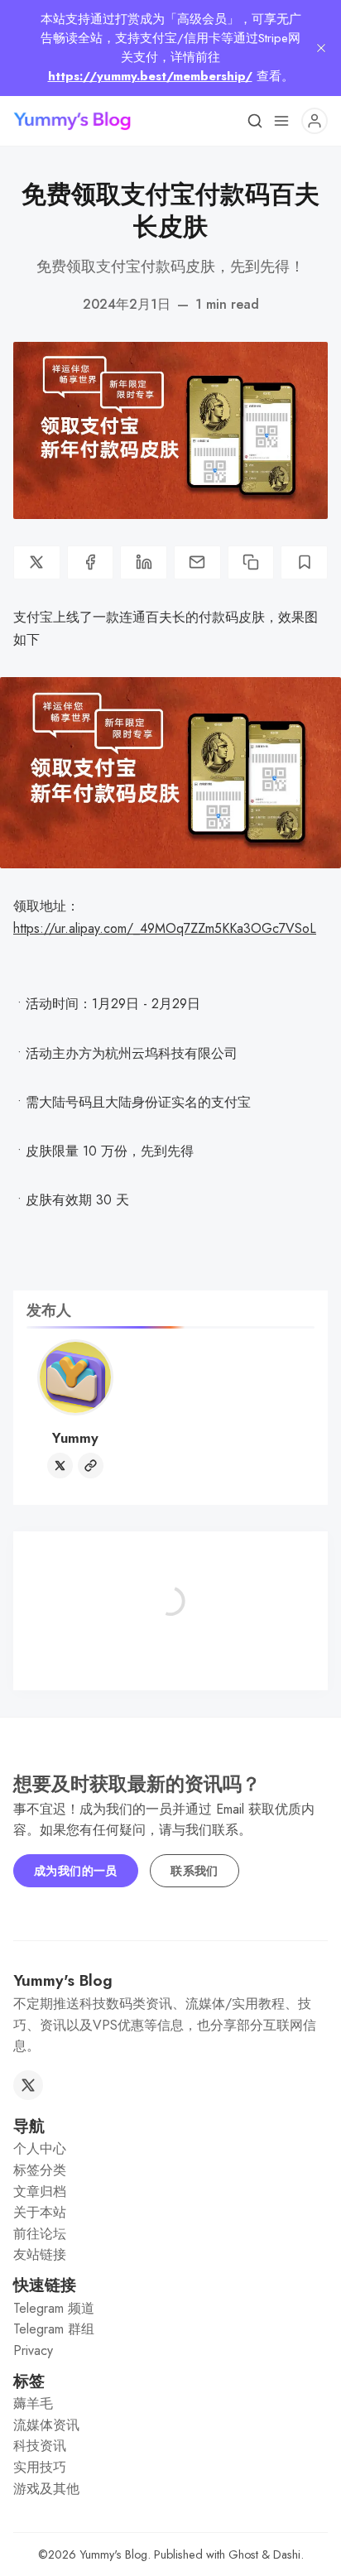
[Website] (91, 1466)
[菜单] (281, 121)
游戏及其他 (46, 2489)
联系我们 (195, 1871)
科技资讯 (40, 2446)
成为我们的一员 (76, 1871)
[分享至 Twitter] (37, 562)
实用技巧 (40, 2467)
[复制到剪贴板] (251, 562)
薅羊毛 (33, 2403)
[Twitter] (60, 1466)
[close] (321, 48)
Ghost (243, 2554)
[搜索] (255, 121)
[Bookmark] (304, 562)
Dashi (287, 2554)
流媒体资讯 (46, 2425)
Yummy (75, 1438)
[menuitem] (170, 2149)
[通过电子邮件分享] (197, 562)
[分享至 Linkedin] (144, 562)
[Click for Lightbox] (170, 773)
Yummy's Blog (113, 2554)
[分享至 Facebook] (91, 562)
